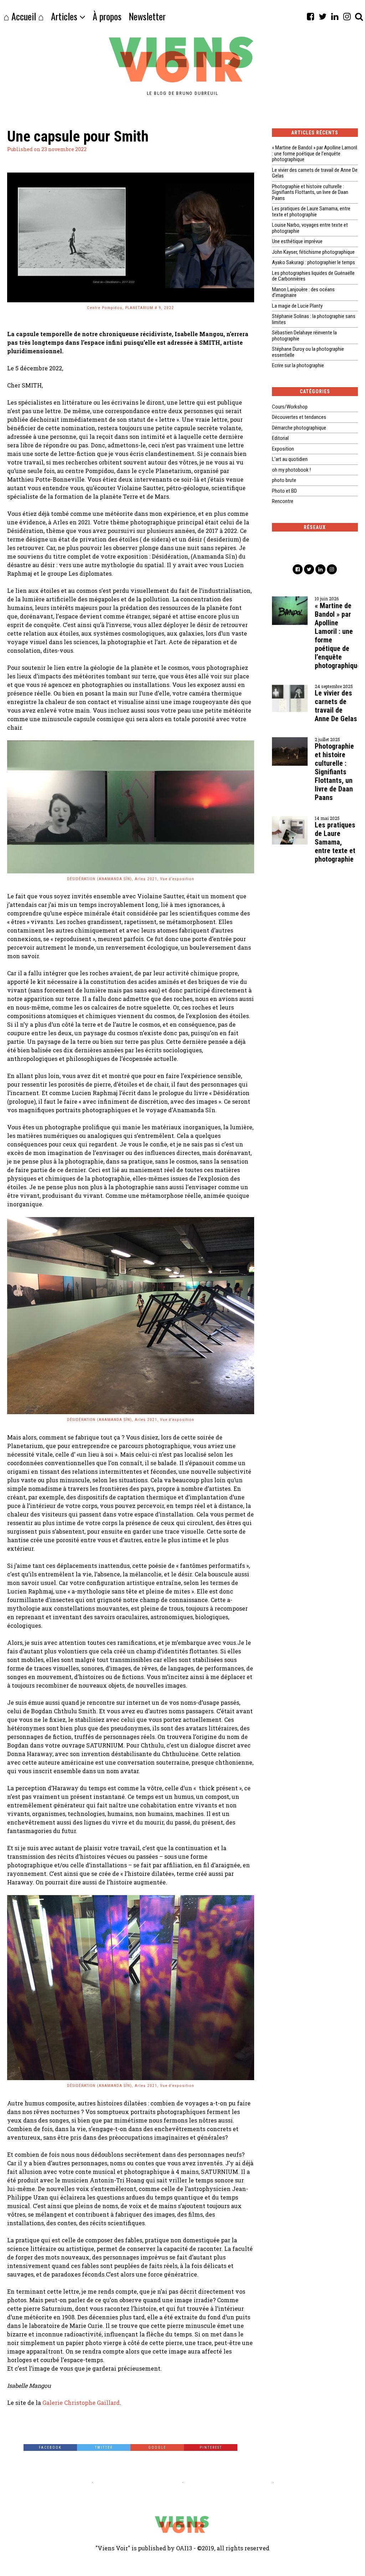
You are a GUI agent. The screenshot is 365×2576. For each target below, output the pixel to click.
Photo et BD (284, 491)
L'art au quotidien (290, 459)
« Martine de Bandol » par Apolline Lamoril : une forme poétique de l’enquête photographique (315, 153)
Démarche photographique (299, 428)
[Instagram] (347, 16)
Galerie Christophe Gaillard (81, 2403)
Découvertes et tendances (299, 417)
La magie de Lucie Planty (297, 306)
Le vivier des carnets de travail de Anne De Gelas (315, 173)
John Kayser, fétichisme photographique (313, 252)
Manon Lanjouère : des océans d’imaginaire (303, 293)
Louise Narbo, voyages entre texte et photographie (310, 228)
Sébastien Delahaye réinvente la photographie (304, 336)
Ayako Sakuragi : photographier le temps (313, 262)
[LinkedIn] (335, 16)
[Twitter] (323, 16)
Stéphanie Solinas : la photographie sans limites (314, 319)
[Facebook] (310, 16)
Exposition (283, 449)
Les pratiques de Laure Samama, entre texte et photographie (311, 212)
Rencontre (283, 501)
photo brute (284, 480)
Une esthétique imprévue (297, 241)
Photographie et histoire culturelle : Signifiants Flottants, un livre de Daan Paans (310, 192)
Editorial (280, 438)
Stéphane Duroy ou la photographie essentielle (308, 352)
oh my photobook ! (291, 470)
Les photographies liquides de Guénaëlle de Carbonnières (313, 276)
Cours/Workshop (290, 407)
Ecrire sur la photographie (298, 365)
